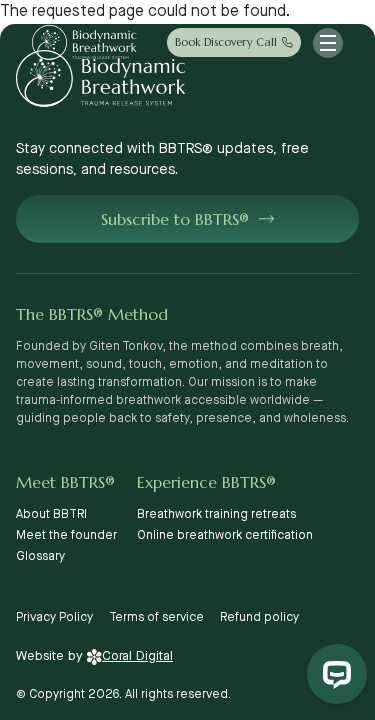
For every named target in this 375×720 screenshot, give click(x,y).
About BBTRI (51, 514)
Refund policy (259, 617)
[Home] (84, 42)
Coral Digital (137, 656)
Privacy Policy (54, 617)
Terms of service (156, 617)
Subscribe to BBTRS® (175, 219)
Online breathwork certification (225, 535)
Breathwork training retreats (216, 514)
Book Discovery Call (226, 42)
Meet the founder (66, 535)
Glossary (40, 556)
